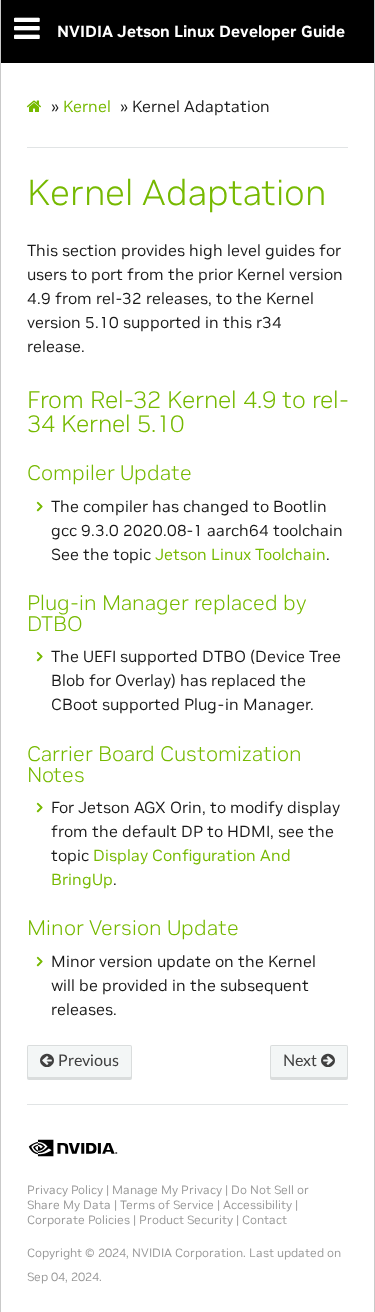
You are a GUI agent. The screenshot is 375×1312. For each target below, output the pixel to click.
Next (302, 1061)
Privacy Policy (65, 1189)
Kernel (87, 106)
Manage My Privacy (167, 1189)
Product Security (186, 1219)
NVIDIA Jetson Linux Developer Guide (201, 31)
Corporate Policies (78, 1219)
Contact (264, 1219)
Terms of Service (167, 1204)
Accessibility (257, 1204)
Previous (86, 1061)
